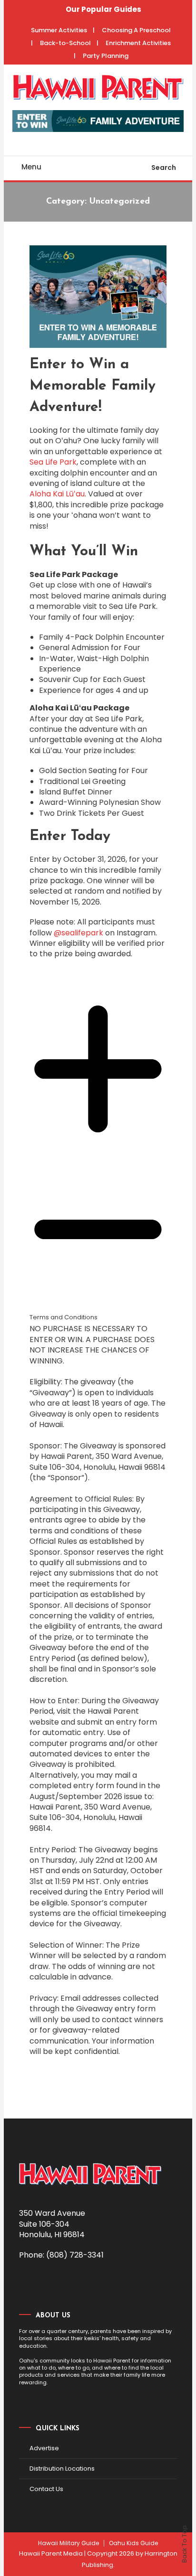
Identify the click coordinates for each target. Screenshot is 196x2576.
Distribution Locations (62, 2469)
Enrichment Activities (138, 43)
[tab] (98, 1524)
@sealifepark (78, 933)
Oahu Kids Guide (133, 2543)
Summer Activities (59, 30)
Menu (31, 167)
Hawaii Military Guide (69, 2543)
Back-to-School (65, 43)
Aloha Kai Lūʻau (57, 494)
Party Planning (106, 56)
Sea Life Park (53, 462)
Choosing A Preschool (136, 30)
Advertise (44, 2448)
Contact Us (46, 2489)
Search (164, 168)
